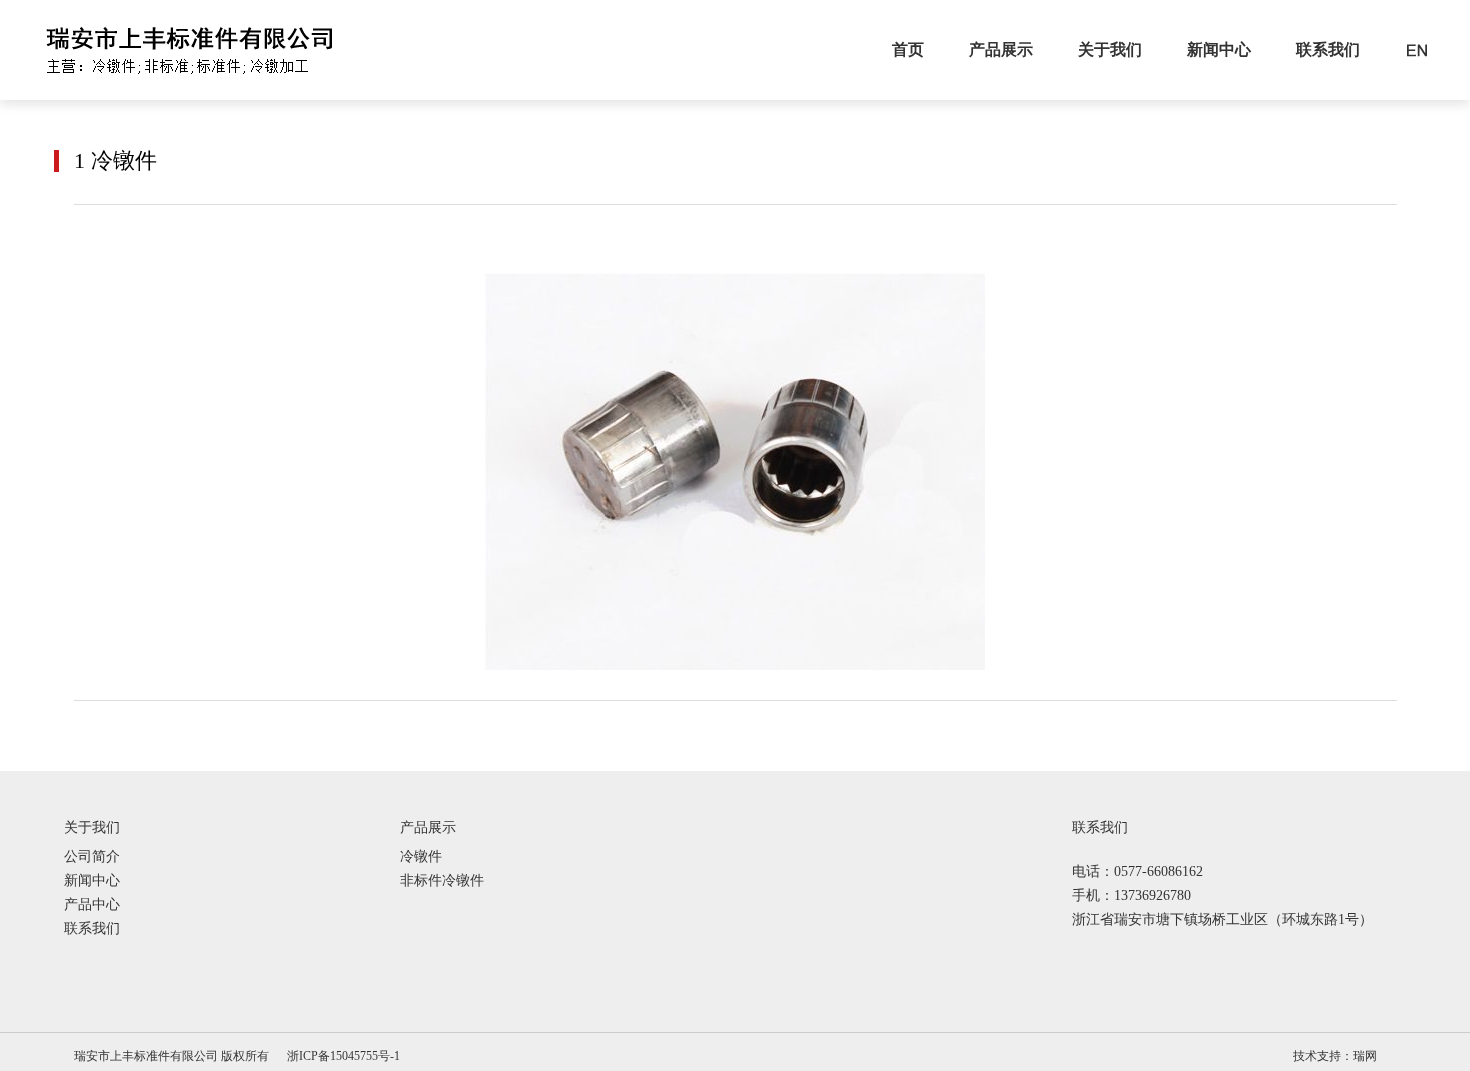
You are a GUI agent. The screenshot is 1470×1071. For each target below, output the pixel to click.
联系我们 (1328, 49)
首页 (908, 49)
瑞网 (1365, 1056)
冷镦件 (421, 857)
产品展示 (1001, 49)
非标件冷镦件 (442, 881)
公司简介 (92, 857)
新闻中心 (1219, 49)
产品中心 (92, 905)
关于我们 (1110, 49)
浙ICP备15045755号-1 (343, 1056)
